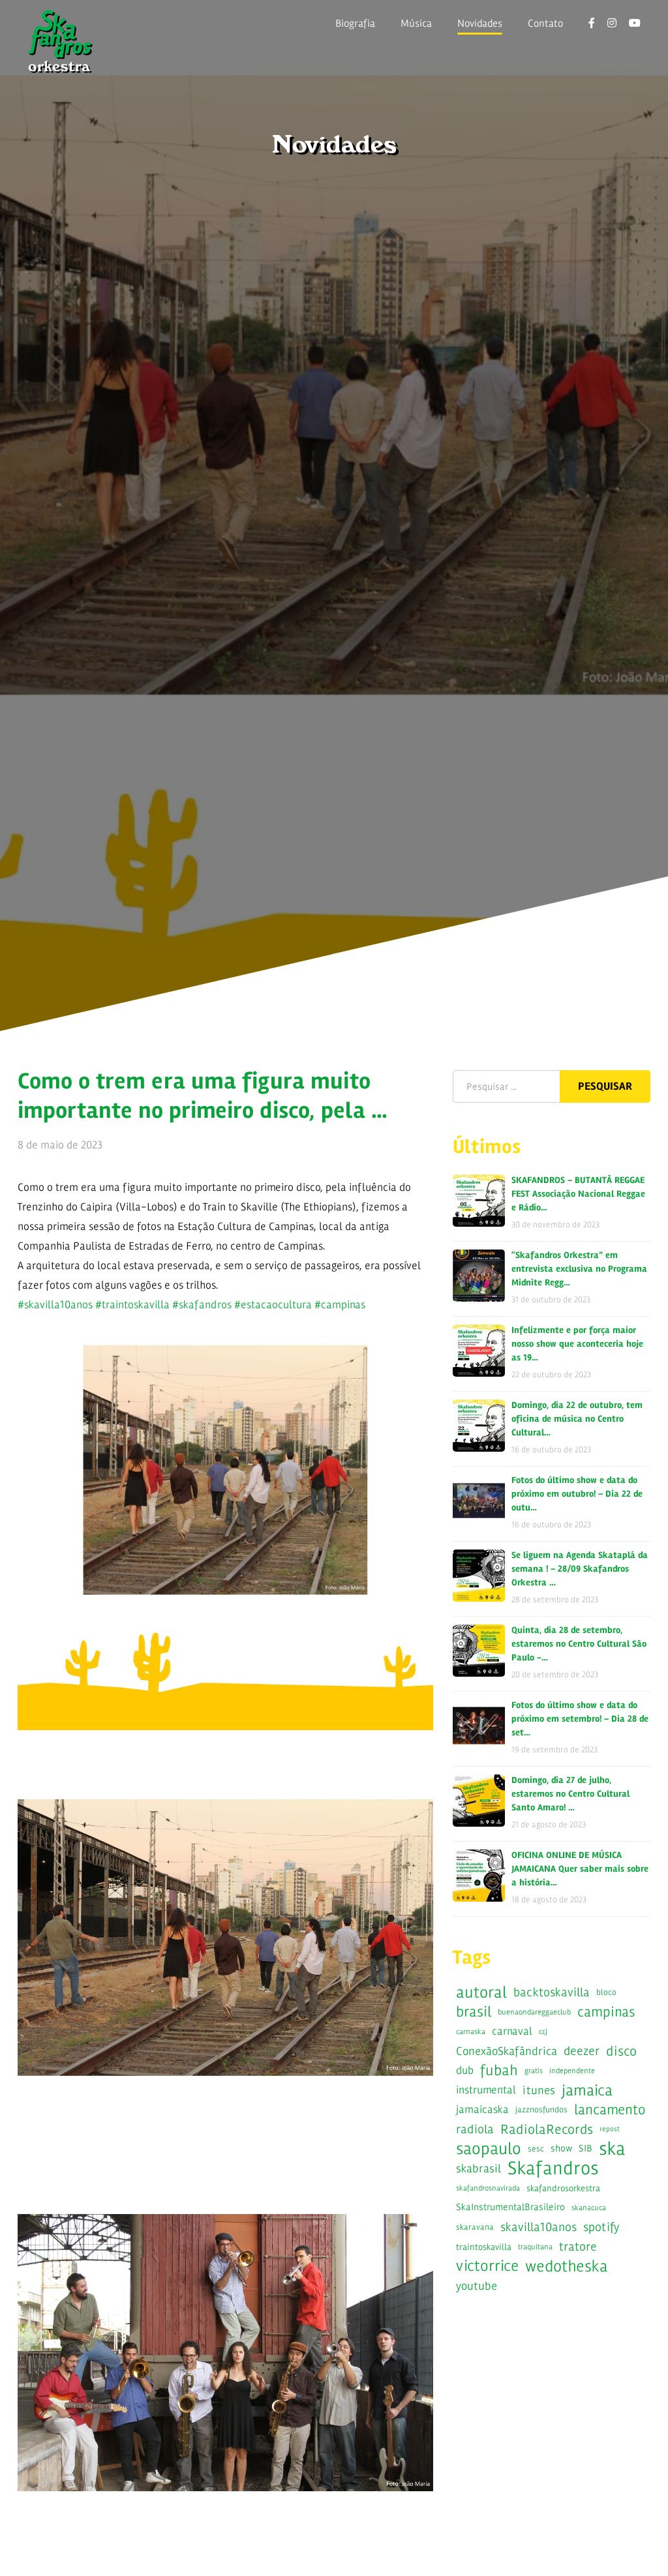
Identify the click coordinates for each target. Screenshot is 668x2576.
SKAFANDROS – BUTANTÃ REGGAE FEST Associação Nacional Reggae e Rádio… (578, 1194)
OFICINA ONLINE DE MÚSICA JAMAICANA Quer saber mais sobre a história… (580, 1869)
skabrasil (478, 2168)
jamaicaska (482, 2109)
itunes (539, 2090)
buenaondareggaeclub (534, 2012)
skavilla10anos (539, 2227)
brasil (474, 2012)
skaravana (475, 2227)
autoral (481, 1992)
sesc (536, 2149)
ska (612, 2149)
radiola (475, 2129)
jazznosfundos (541, 2110)
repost (610, 2129)
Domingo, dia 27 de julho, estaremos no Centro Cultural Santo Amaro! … (570, 1794)
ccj (543, 2031)
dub (465, 2070)
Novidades (480, 23)
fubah (499, 2070)
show (561, 2149)
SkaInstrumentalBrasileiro (510, 2207)
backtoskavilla (552, 1992)
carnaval (512, 2031)
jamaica (587, 2090)
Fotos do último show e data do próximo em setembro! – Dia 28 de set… (580, 1719)
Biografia (355, 23)
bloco (606, 1992)
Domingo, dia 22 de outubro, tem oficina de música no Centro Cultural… (577, 1419)
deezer (582, 2051)
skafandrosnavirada (488, 2188)
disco (621, 2051)
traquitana (535, 2247)
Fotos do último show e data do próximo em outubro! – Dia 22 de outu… (577, 1494)
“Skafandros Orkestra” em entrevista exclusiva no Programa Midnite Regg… (579, 1269)
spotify (601, 2227)
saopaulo (489, 2149)
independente (572, 2071)
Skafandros (553, 2168)
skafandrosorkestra (563, 2188)
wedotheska (567, 2266)
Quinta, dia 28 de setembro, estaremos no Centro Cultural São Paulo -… (579, 1644)
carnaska (471, 2031)
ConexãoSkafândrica (507, 2051)
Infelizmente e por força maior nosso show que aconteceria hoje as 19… (577, 1344)
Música (416, 23)
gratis (534, 2071)
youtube (477, 2286)
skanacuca (589, 2208)
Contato (545, 23)
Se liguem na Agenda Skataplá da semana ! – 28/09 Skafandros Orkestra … (580, 1569)
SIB (585, 2149)
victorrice (487, 2266)
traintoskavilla (484, 2247)
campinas (606, 2012)
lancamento (610, 2109)
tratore (578, 2247)
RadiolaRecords (547, 2129)
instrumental (486, 2090)
